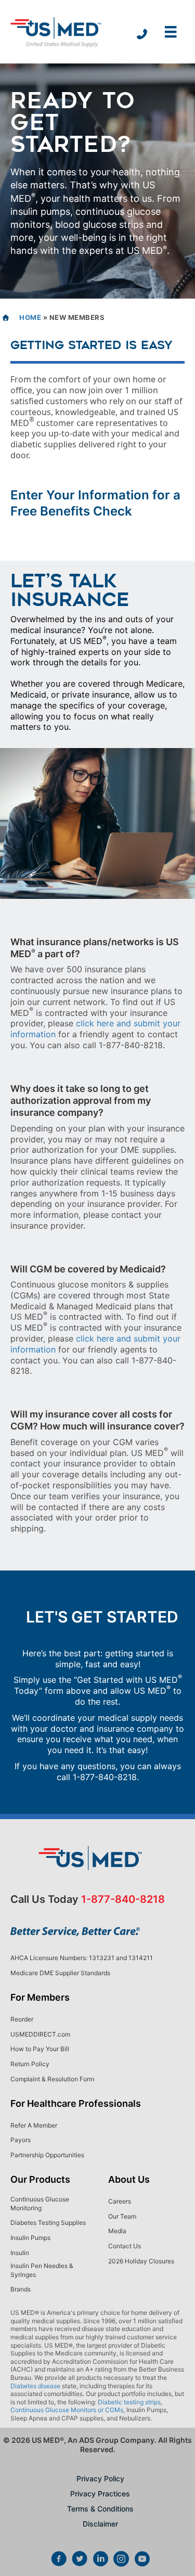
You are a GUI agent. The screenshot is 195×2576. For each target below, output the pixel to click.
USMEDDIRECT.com (40, 2034)
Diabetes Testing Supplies (48, 2223)
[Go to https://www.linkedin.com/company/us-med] (100, 2560)
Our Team (122, 2216)
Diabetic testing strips (129, 2402)
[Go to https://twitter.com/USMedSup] (80, 2560)
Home (30, 317)
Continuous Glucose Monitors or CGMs (67, 2410)
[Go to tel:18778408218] (142, 35)
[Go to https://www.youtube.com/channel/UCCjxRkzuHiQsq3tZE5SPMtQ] (142, 2560)
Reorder (22, 2019)
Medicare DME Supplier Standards (60, 1973)
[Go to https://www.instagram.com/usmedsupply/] (121, 2560)
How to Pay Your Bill (40, 2049)
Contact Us (125, 2246)
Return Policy (30, 2064)
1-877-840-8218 (105, 1777)
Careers (120, 2201)
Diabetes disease (35, 2386)
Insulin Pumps (30, 2238)
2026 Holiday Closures (141, 2261)
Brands (21, 2289)
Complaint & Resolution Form (52, 2079)
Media (117, 2231)
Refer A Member (34, 2125)
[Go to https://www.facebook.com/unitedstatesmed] (59, 2560)
